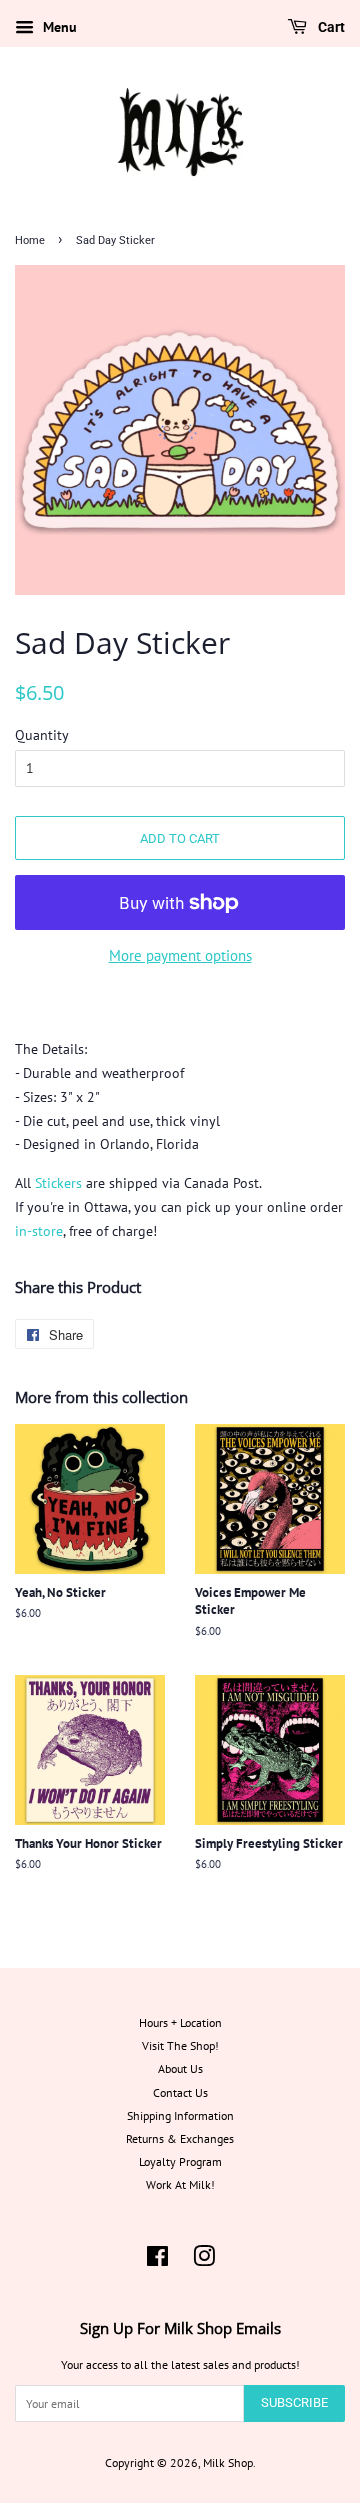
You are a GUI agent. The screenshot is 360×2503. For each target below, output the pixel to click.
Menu (58, 27)
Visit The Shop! (180, 2045)
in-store (39, 1231)
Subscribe (294, 2402)
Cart (330, 27)
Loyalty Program (180, 2161)
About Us (180, 2068)
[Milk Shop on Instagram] (204, 2260)
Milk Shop (228, 2462)
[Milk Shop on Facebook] (157, 2260)
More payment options (180, 955)
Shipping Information (180, 2115)
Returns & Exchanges (180, 2138)
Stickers (58, 1183)
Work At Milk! (180, 2184)
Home (30, 240)
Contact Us (180, 2092)
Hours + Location (180, 2022)
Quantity (42, 735)
